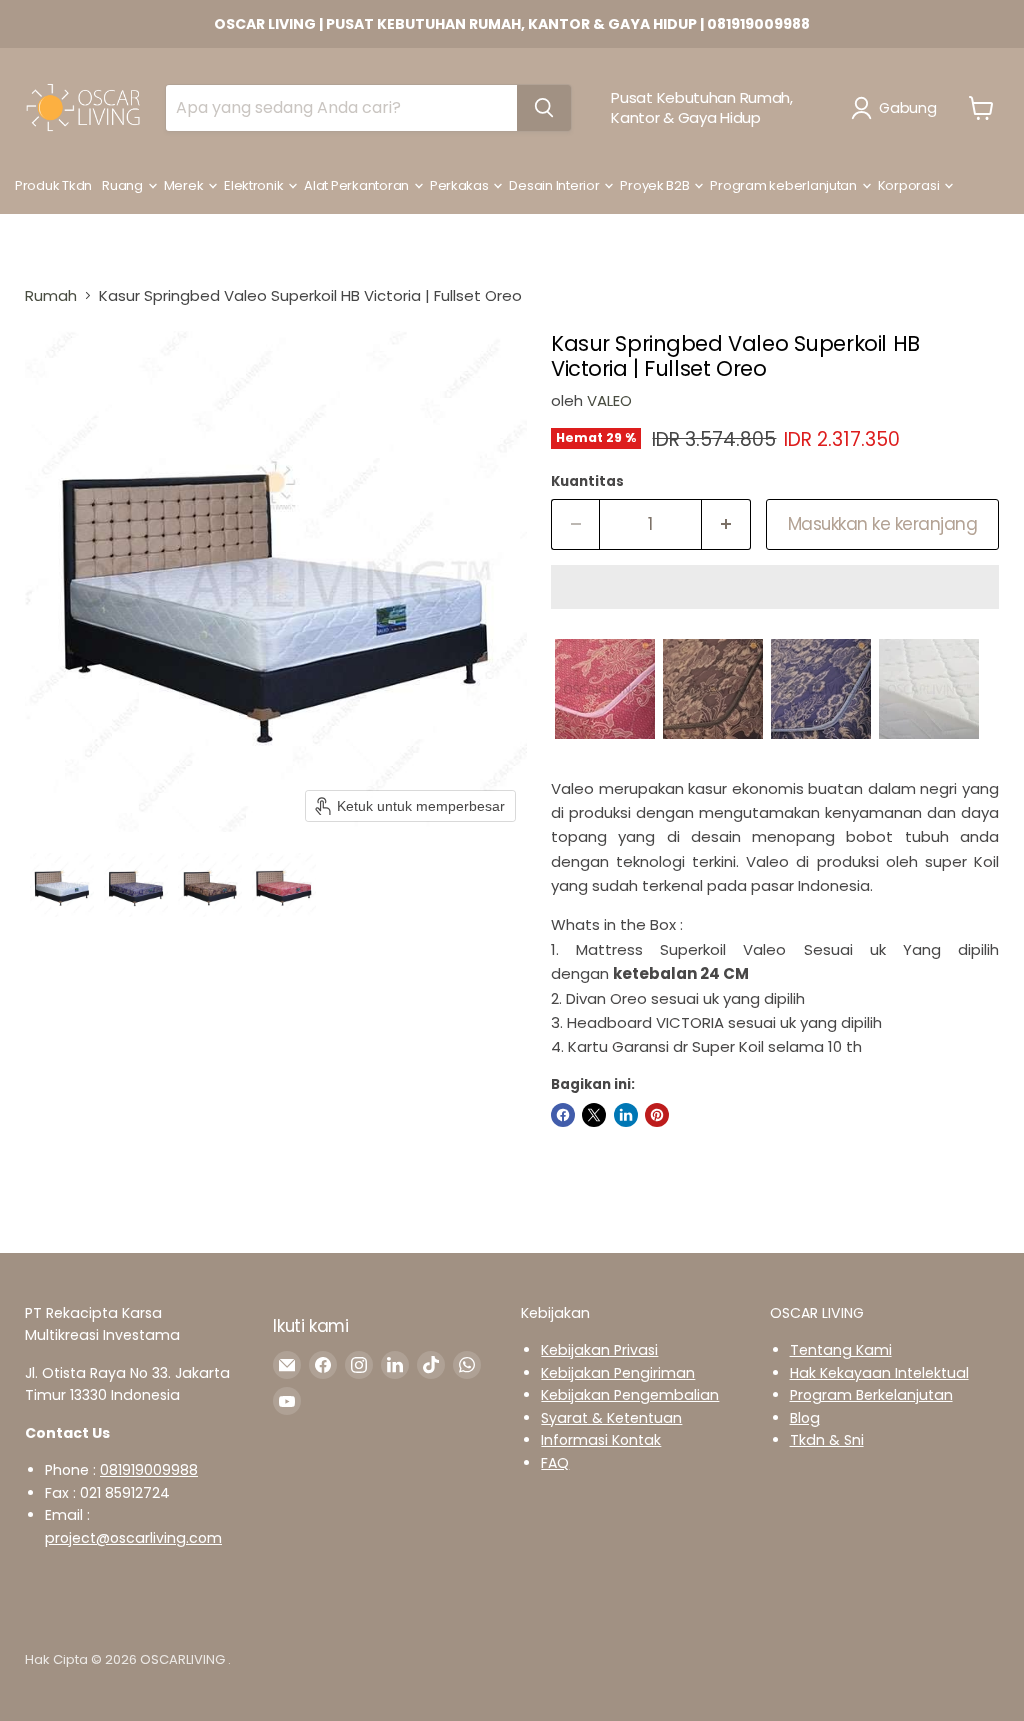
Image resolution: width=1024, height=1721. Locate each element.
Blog (805, 1418)
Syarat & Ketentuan (611, 1418)
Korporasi (910, 185)
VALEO (609, 400)
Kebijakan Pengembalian (630, 1395)
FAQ (555, 1463)
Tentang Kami (841, 1350)
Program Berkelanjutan (871, 1395)
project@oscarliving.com (133, 1538)
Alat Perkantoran (358, 185)
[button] (897, 108)
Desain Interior (555, 185)
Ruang (123, 185)
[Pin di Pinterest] (657, 1115)
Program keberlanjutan (784, 185)
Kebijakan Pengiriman (618, 1373)
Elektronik (255, 185)
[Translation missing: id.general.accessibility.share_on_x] (594, 1115)
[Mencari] (544, 108)
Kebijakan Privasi (599, 1350)
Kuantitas (587, 481)
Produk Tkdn (53, 185)
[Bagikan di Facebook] (563, 1115)
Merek (185, 185)
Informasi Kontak (601, 1440)
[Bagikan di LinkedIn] (626, 1115)
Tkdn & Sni (827, 1440)
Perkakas (461, 185)
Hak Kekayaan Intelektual (879, 1373)
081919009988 (149, 1470)
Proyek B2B (656, 185)
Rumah (51, 295)
